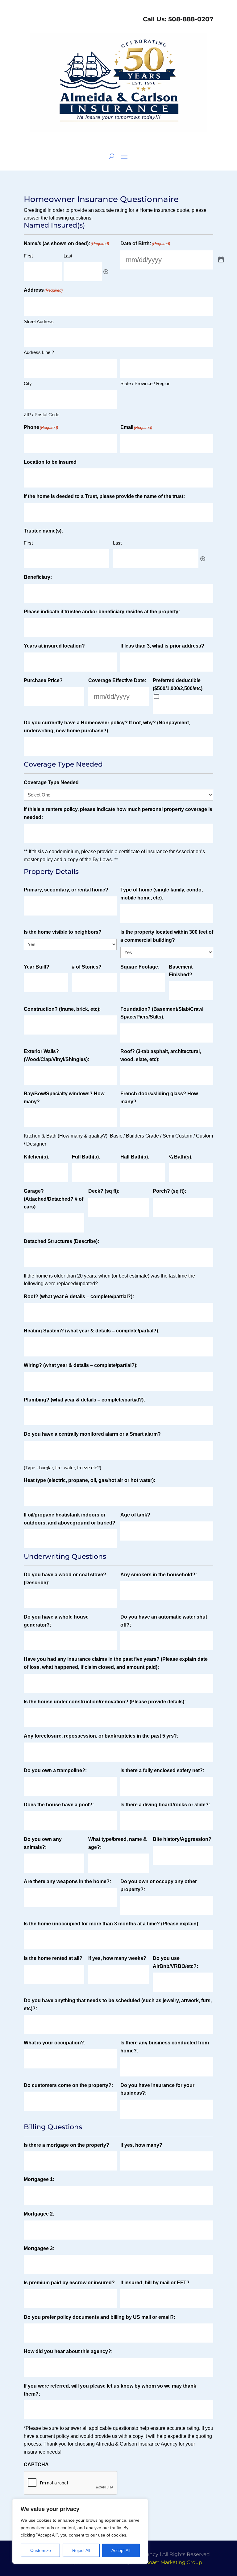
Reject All (81, 2550)
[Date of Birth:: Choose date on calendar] (221, 260)
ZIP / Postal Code (42, 415)
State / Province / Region (145, 383)
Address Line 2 (39, 352)
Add (106, 272)
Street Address (39, 321)
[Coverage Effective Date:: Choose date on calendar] (156, 696)
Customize (41, 2550)
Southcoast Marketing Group (167, 2562)
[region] (80, 2531)
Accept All (121, 2550)
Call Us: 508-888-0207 (177, 19)
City (28, 383)
